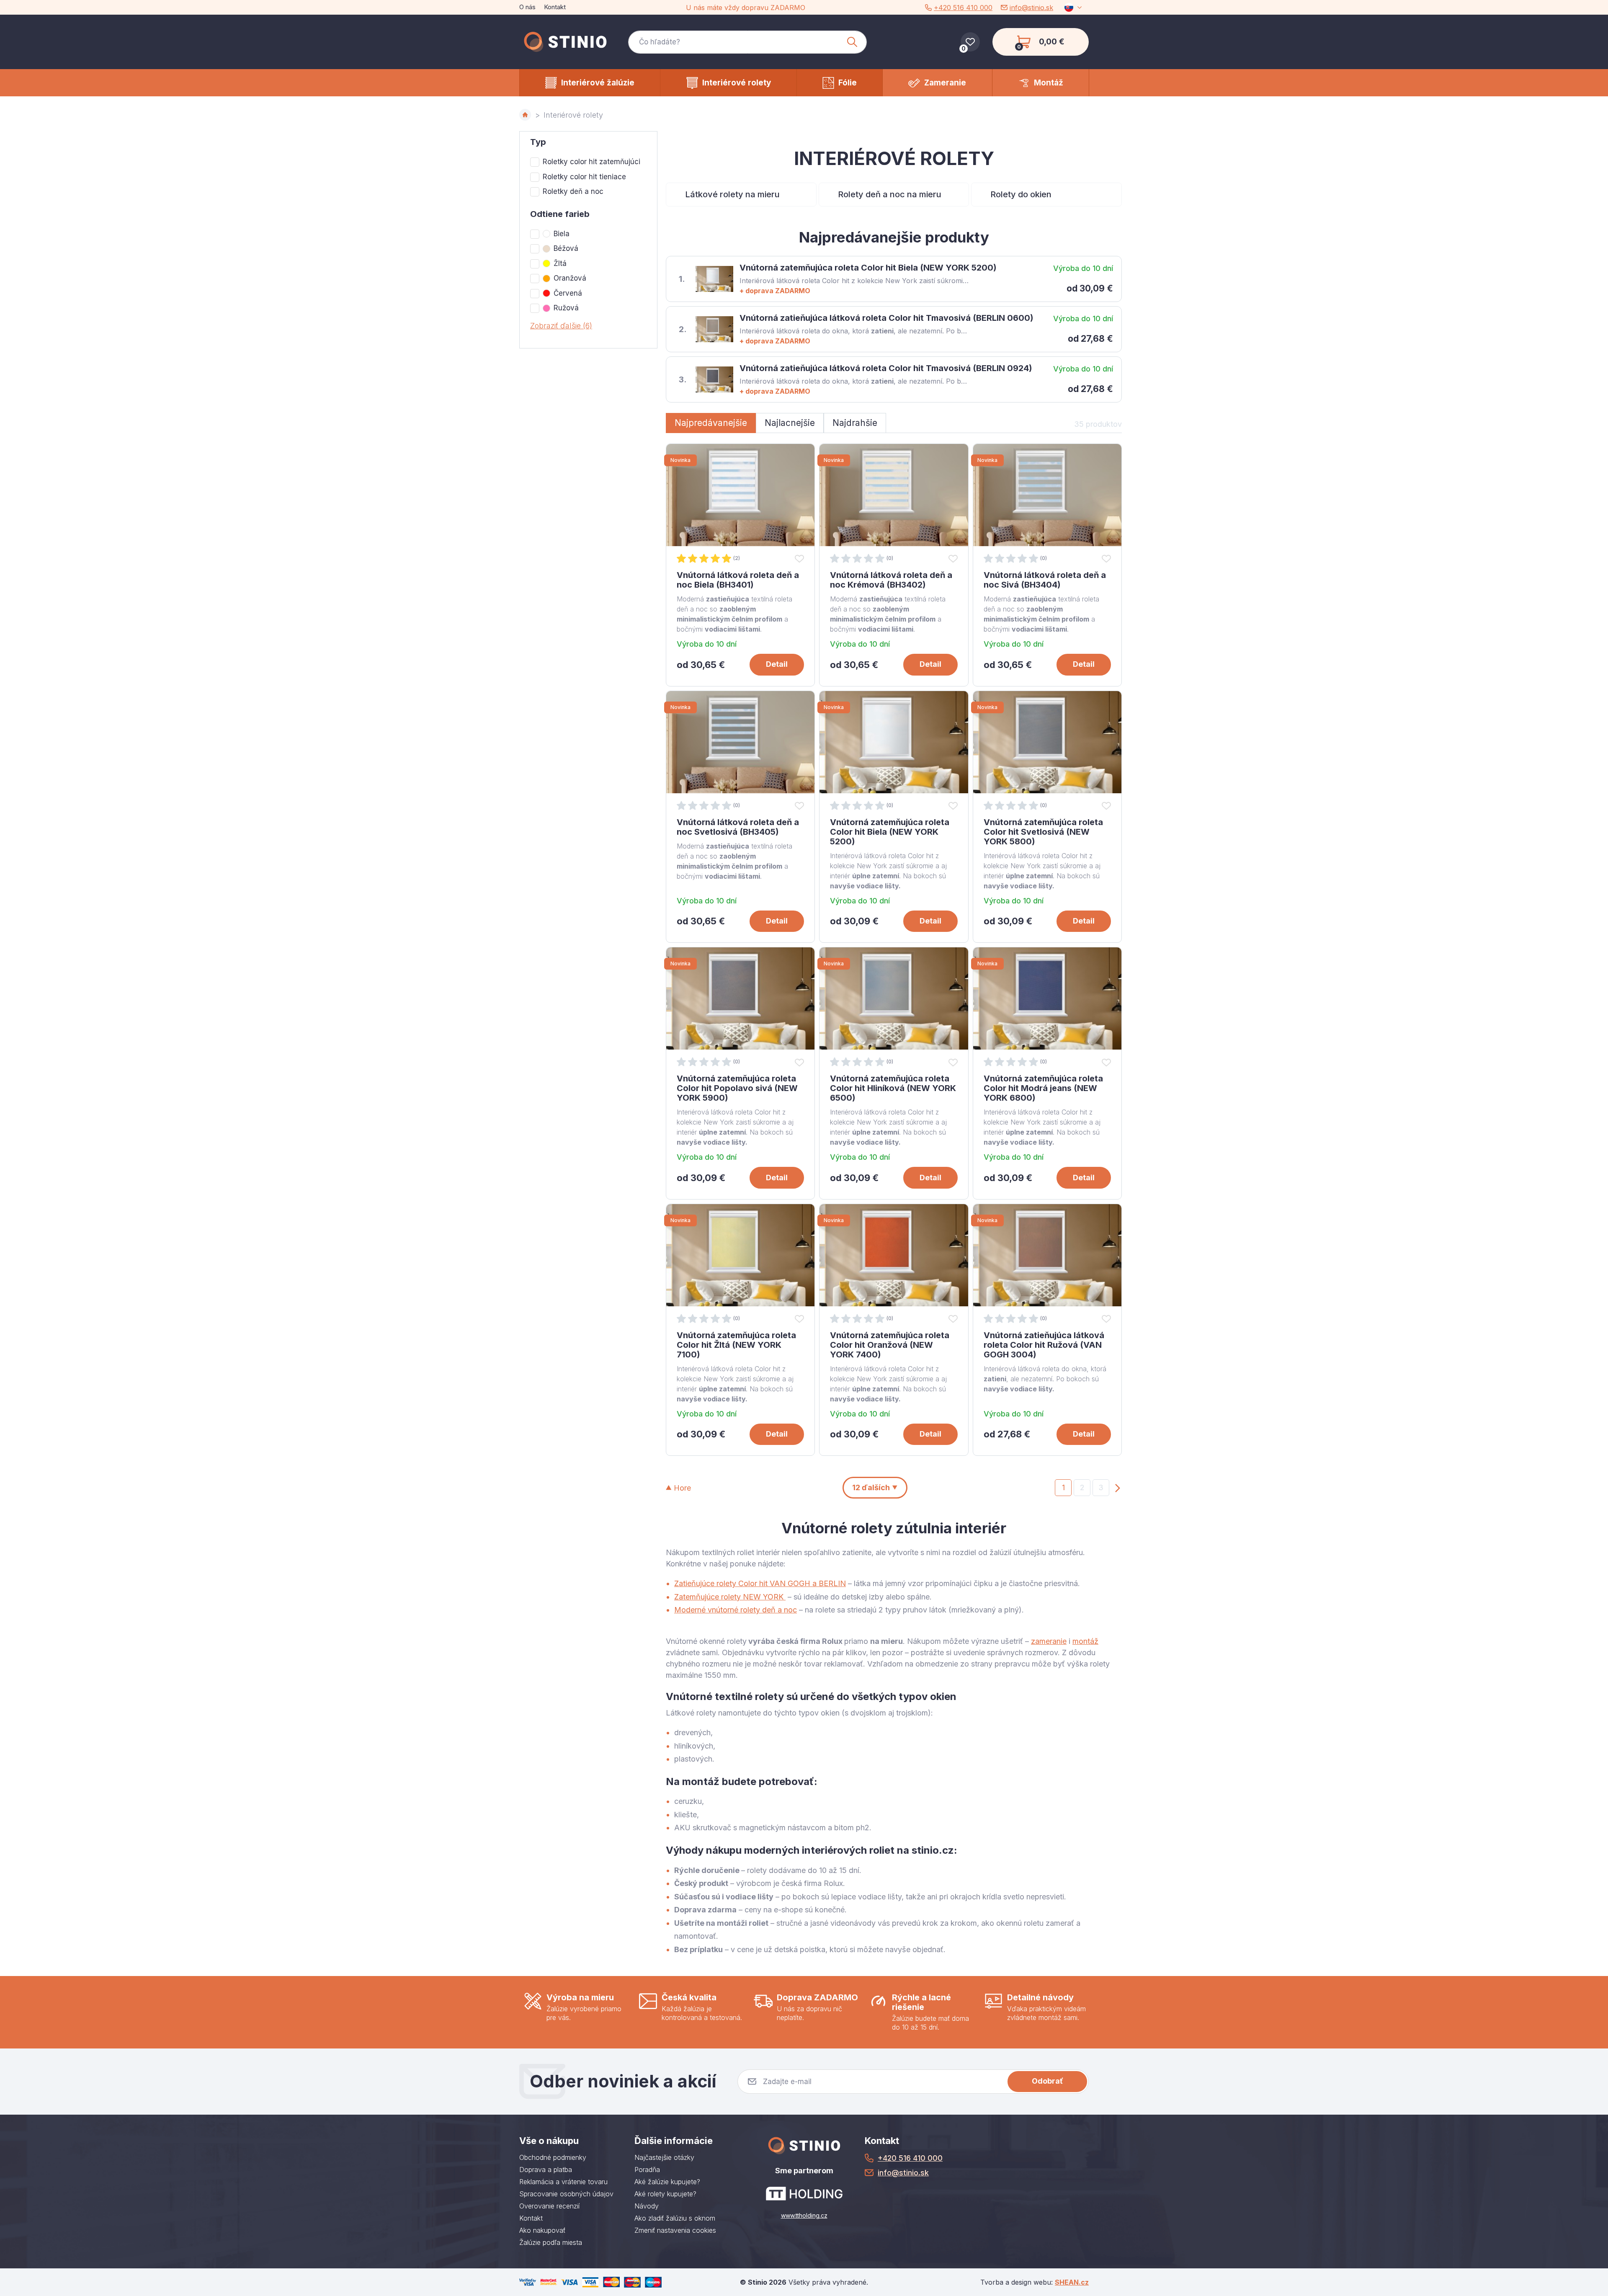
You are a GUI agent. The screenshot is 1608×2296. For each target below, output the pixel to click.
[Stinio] (565, 42)
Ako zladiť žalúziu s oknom (675, 2218)
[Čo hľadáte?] (747, 42)
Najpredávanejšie (711, 423)
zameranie (1049, 1641)
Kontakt (555, 7)
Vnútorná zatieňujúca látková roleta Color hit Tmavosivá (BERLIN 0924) (886, 368)
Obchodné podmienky (553, 2157)
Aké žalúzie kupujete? (667, 2182)
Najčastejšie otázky (664, 2157)
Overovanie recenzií (549, 2206)
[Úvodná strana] (525, 115)
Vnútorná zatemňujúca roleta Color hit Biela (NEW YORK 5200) (868, 268)
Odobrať (1048, 2081)
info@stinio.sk (1031, 8)
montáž (1085, 1641)
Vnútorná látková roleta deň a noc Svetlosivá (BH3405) (738, 827)
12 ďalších (871, 1487)
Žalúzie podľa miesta (551, 2242)
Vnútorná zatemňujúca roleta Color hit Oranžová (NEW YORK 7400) (890, 1345)
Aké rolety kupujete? (665, 2194)
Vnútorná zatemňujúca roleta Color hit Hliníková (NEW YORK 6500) (893, 1088)
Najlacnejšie (790, 423)
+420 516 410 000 (963, 8)
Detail (777, 664)
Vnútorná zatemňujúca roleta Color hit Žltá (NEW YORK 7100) (736, 1345)
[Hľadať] (852, 42)
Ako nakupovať (542, 2230)
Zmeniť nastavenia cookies (675, 2230)
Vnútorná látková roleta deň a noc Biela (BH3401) (738, 580)
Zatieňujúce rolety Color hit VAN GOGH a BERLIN (760, 1583)
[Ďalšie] (1118, 1487)
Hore (682, 1488)
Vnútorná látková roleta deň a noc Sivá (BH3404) (1045, 580)
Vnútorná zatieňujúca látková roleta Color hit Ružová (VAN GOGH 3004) (1044, 1345)
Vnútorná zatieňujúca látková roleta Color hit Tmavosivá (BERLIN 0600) (886, 318)
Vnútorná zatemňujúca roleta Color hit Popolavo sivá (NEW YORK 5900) (737, 1088)
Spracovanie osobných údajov (566, 2194)
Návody (647, 2206)
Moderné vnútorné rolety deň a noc (736, 1610)
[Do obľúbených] (799, 558)
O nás (527, 7)
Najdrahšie (855, 423)
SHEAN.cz (1072, 2282)
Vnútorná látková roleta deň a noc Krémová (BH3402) (891, 580)
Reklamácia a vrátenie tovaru (563, 2182)
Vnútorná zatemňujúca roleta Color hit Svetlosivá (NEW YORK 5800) (1043, 832)
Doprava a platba (546, 2170)
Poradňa (647, 2170)
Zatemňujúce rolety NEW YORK (730, 1597)
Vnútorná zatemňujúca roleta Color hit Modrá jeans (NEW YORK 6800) (1043, 1088)
